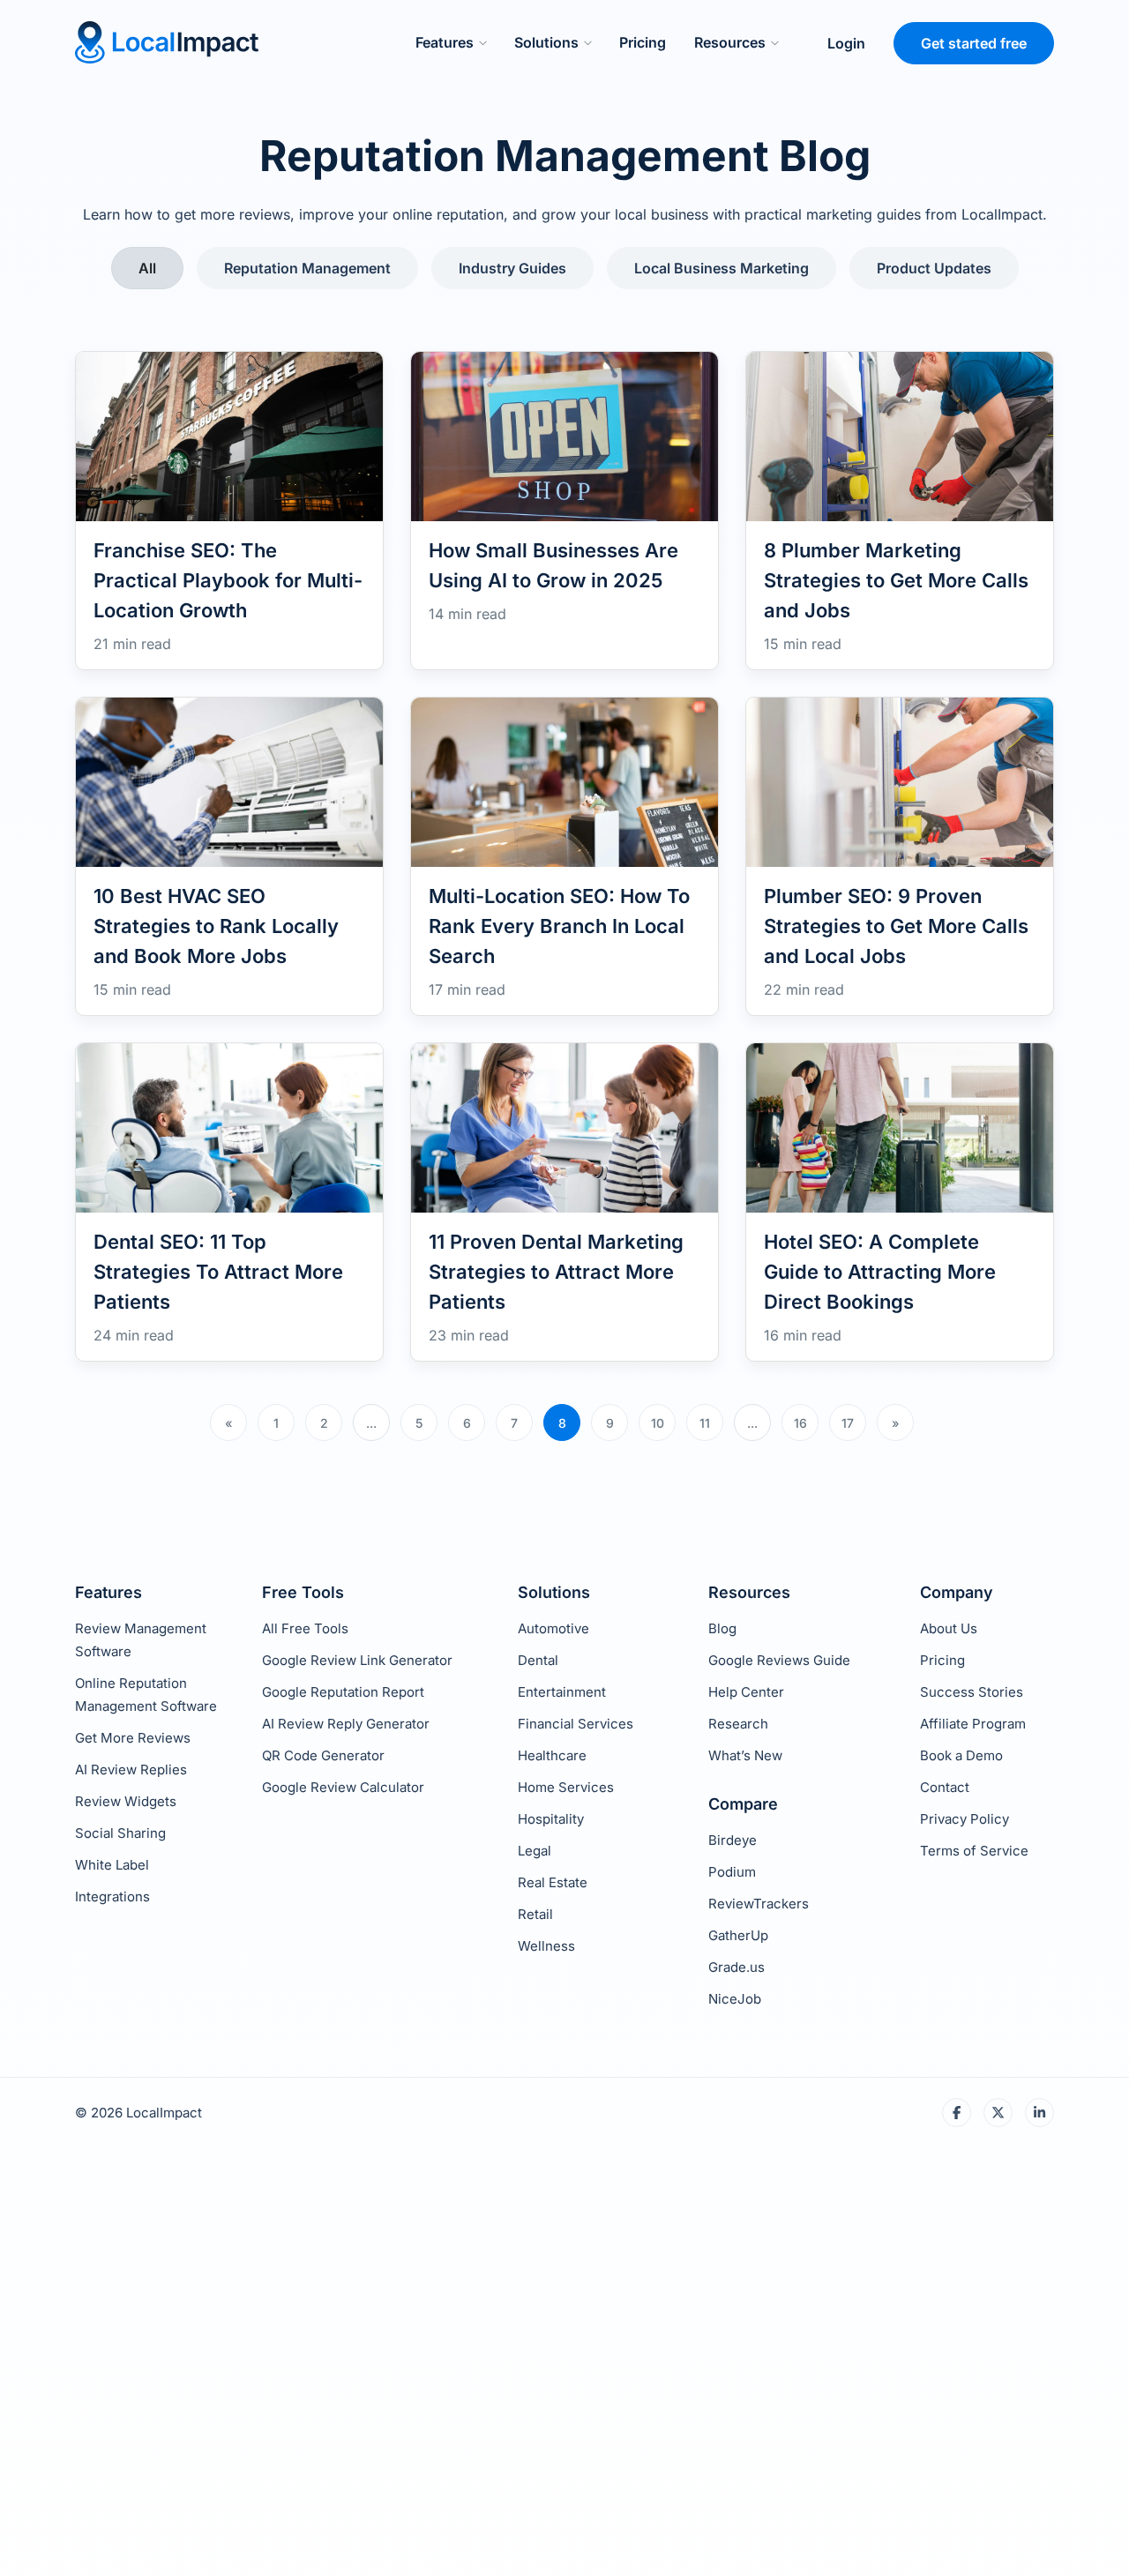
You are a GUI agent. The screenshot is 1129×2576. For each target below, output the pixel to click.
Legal (535, 1851)
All (147, 268)
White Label (112, 1865)
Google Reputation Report (343, 1692)
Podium (732, 1872)
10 (658, 1423)
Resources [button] (730, 42)
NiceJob (735, 1999)
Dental (538, 1660)
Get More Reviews (133, 1738)
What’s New (745, 1755)
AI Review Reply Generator (346, 1724)
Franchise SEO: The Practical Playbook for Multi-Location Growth (228, 580)
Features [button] (445, 42)
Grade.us (736, 1967)
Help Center (746, 1692)
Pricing (643, 42)
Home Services (566, 1787)
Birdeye (733, 1840)
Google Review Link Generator (357, 1660)
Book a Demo (961, 1755)
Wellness (546, 1946)
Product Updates (934, 268)
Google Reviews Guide (779, 1660)
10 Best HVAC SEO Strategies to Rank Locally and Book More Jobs (216, 926)
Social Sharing (120, 1833)
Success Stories (972, 1692)
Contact (945, 1787)
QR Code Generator (323, 1755)
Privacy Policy (965, 1819)
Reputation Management (307, 268)
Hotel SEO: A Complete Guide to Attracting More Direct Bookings (880, 1272)
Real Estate (553, 1882)
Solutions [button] (546, 42)
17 (848, 1423)
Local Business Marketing (722, 268)
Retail (535, 1914)
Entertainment (562, 1692)
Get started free (974, 43)
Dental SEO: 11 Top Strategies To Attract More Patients (218, 1272)
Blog (722, 1628)
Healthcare (552, 1755)
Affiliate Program (973, 1724)
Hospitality (551, 1819)
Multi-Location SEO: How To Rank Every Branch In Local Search (559, 926)
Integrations (112, 1897)
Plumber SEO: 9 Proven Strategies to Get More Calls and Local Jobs (896, 926)
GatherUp (738, 1935)
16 (800, 1423)
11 (705, 1423)
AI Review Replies (131, 1770)
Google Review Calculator (343, 1787)
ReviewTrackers (759, 1904)
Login (846, 43)
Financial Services (576, 1724)
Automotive (553, 1628)
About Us (949, 1628)
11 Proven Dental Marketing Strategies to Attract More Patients (556, 1272)
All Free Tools (305, 1628)
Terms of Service (974, 1851)
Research (738, 1724)
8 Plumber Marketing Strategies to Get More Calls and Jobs (896, 580)
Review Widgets (126, 1801)
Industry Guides (512, 268)
